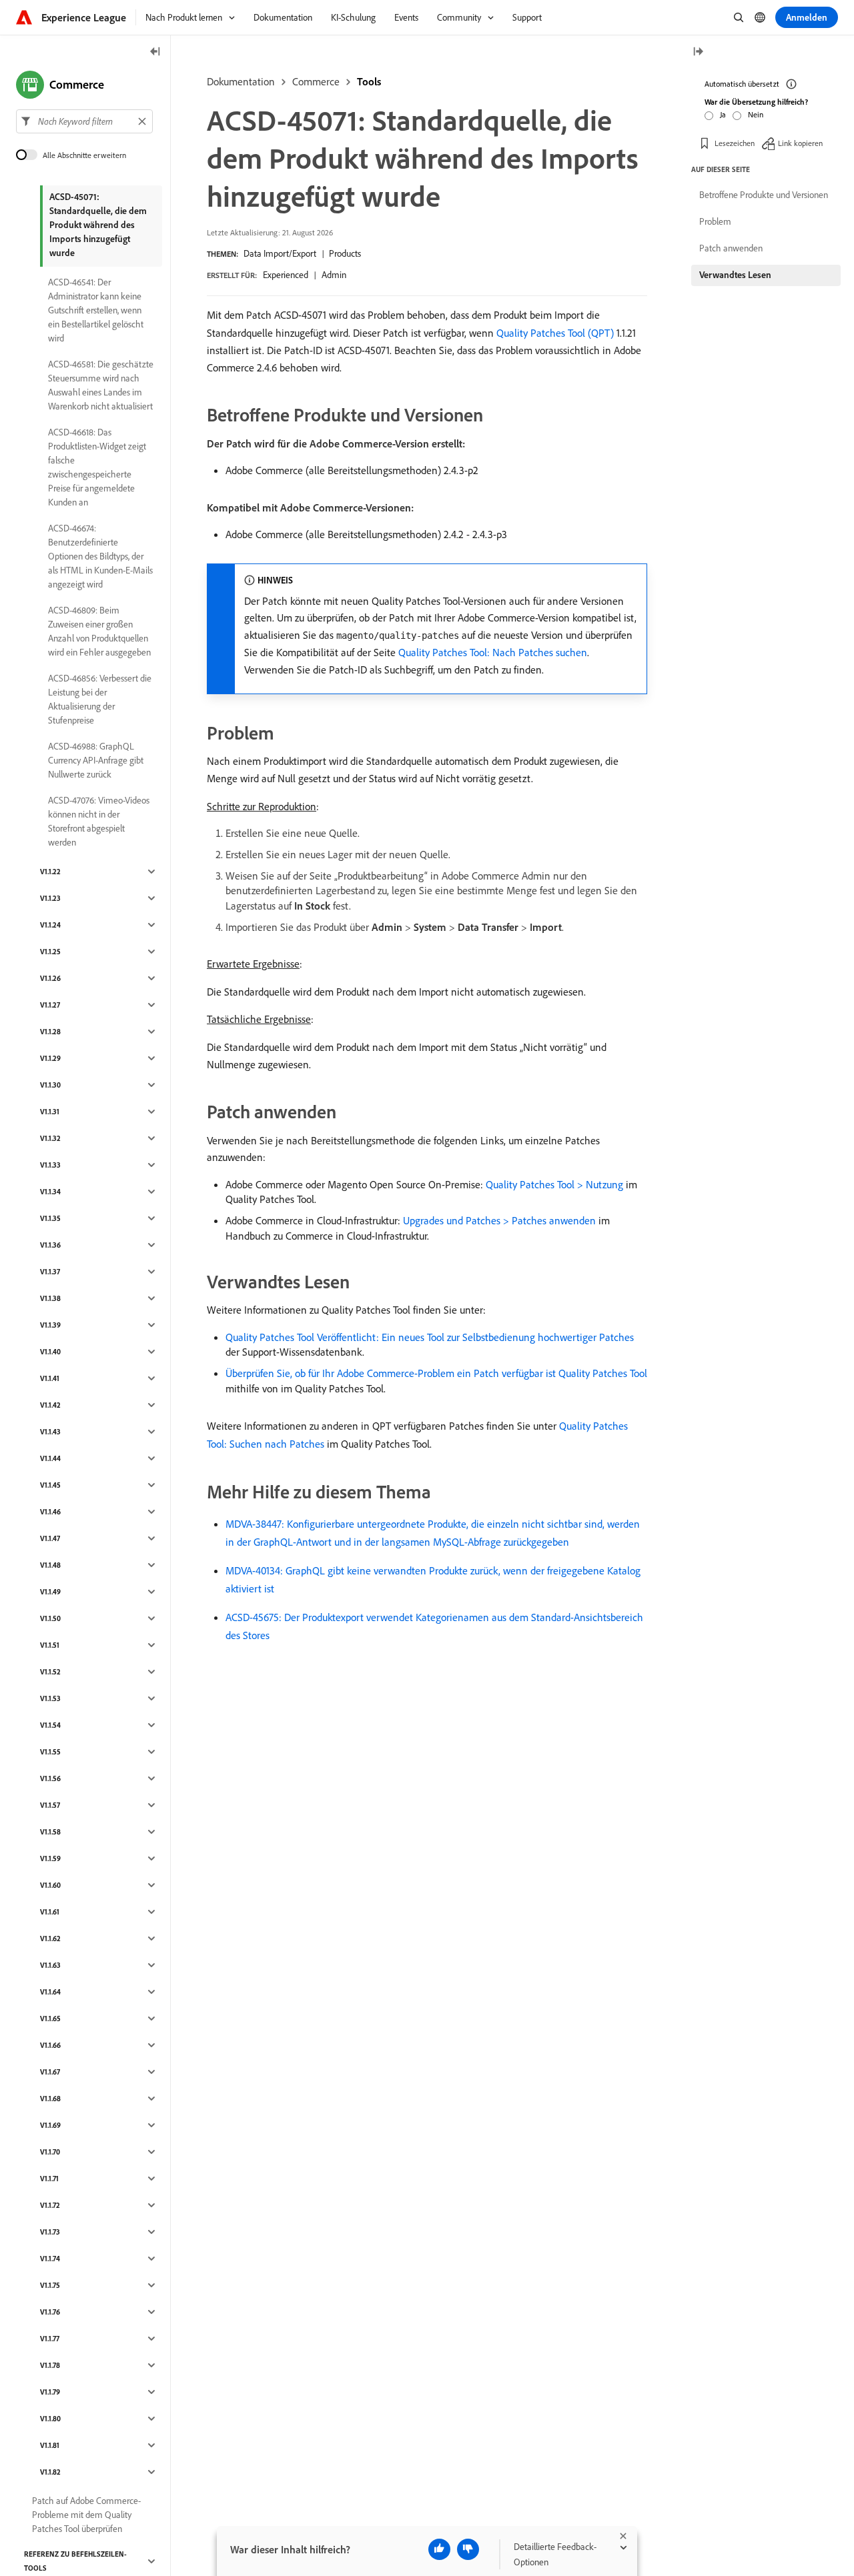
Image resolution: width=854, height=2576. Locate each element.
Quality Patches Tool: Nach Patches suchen (493, 652)
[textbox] (84, 121)
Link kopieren (800, 143)
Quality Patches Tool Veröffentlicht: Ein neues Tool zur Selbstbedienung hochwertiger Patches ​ (431, 1337)
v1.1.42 (50, 1405)
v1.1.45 (50, 1485)
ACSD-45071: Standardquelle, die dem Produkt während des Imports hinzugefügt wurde (98, 225)
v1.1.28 (50, 1032)
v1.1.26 (50, 978)
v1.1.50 (50, 1618)
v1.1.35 (50, 1218)
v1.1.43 (50, 1432)
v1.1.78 (50, 2365)
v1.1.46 (50, 1512)
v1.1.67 (50, 2072)
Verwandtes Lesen (735, 275)
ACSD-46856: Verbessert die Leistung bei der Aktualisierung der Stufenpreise (100, 699)
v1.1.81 (50, 2445)
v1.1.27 (50, 1005)
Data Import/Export (280, 253)
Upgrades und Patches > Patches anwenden (499, 1220)
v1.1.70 (50, 2152)
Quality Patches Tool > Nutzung (554, 1184)
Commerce (316, 81)
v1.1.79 (50, 2392)
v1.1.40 (50, 1352)
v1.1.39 (50, 1325)
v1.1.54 (50, 1725)
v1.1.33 (50, 1165)
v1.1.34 (50, 1192)
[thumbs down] (468, 2549)
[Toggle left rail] (155, 52)
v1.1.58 (50, 1832)
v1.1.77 (50, 2339)
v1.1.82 (50, 2472)
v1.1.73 (50, 2232)
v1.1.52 (50, 1672)
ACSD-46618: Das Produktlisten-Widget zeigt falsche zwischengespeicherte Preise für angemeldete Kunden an (97, 467)
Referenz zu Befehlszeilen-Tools (75, 2561)
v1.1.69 (50, 2125)
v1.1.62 (50, 1939)
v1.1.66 (50, 2045)
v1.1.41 (50, 1378)
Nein (756, 114)
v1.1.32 (50, 1138)
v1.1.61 (50, 1912)
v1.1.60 (50, 1885)
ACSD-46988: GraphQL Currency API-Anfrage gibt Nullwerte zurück (96, 760)
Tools (369, 81)
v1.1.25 (50, 952)
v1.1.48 (50, 1565)
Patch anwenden (731, 248)
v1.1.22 (50, 872)
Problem (715, 221)
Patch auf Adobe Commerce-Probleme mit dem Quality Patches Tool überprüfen (86, 2515)
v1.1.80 (50, 2419)
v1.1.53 (50, 1698)
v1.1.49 (50, 1592)
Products (345, 253)
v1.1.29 (50, 1058)
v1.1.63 (50, 1965)
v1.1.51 (50, 1645)
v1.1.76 (50, 2312)
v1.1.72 (50, 2205)
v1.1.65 (50, 2019)
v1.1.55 (50, 1752)
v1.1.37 (50, 1272)
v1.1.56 (50, 1778)
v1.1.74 (50, 2259)
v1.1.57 (50, 1805)
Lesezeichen (735, 143)
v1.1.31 (50, 1112)
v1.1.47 (50, 1538)
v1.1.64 (50, 1992)
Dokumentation (241, 81)
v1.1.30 (50, 1085)
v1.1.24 (50, 925)
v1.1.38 (50, 1298)
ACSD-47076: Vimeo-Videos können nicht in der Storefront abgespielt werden (99, 821)
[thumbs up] (439, 2549)
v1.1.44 (50, 1458)
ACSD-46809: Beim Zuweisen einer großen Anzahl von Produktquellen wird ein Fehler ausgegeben (99, 631)
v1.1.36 (50, 1245)
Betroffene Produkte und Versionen (764, 195)
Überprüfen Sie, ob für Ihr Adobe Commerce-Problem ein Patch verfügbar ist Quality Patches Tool (436, 1373)
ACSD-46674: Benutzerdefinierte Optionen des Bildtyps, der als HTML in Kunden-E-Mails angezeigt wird (100, 556)
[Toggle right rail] (698, 52)
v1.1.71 (49, 2179)
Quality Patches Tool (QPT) (555, 333)
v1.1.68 (50, 2099)
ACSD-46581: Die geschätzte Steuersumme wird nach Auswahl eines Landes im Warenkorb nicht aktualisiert (101, 385)
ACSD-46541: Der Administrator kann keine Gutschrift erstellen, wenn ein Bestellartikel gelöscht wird (96, 310)
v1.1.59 (50, 1858)
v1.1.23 (50, 898)
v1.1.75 (50, 2285)
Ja (723, 114)
